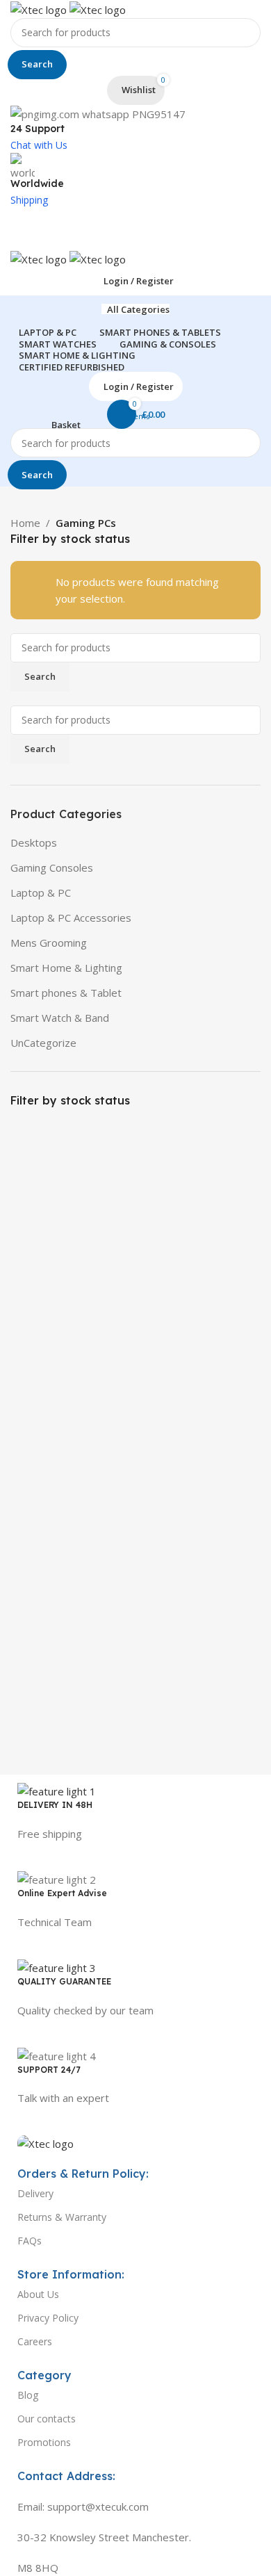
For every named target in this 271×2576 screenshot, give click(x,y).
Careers (35, 2341)
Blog (28, 2395)
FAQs (30, 2241)
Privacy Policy (48, 2318)
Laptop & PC (41, 892)
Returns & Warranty (62, 2217)
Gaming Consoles (52, 867)
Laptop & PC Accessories (71, 918)
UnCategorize (43, 1043)
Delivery (35, 2193)
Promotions (44, 2442)
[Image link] (46, 2142)
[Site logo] (40, 8)
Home (25, 523)
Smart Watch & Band (60, 1018)
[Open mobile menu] (135, 236)
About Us (38, 2294)
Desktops (34, 842)
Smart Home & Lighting (66, 968)
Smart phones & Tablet (66, 993)
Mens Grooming (49, 943)
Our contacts (47, 2419)
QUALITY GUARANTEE (64, 1981)
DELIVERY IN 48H (55, 1805)
